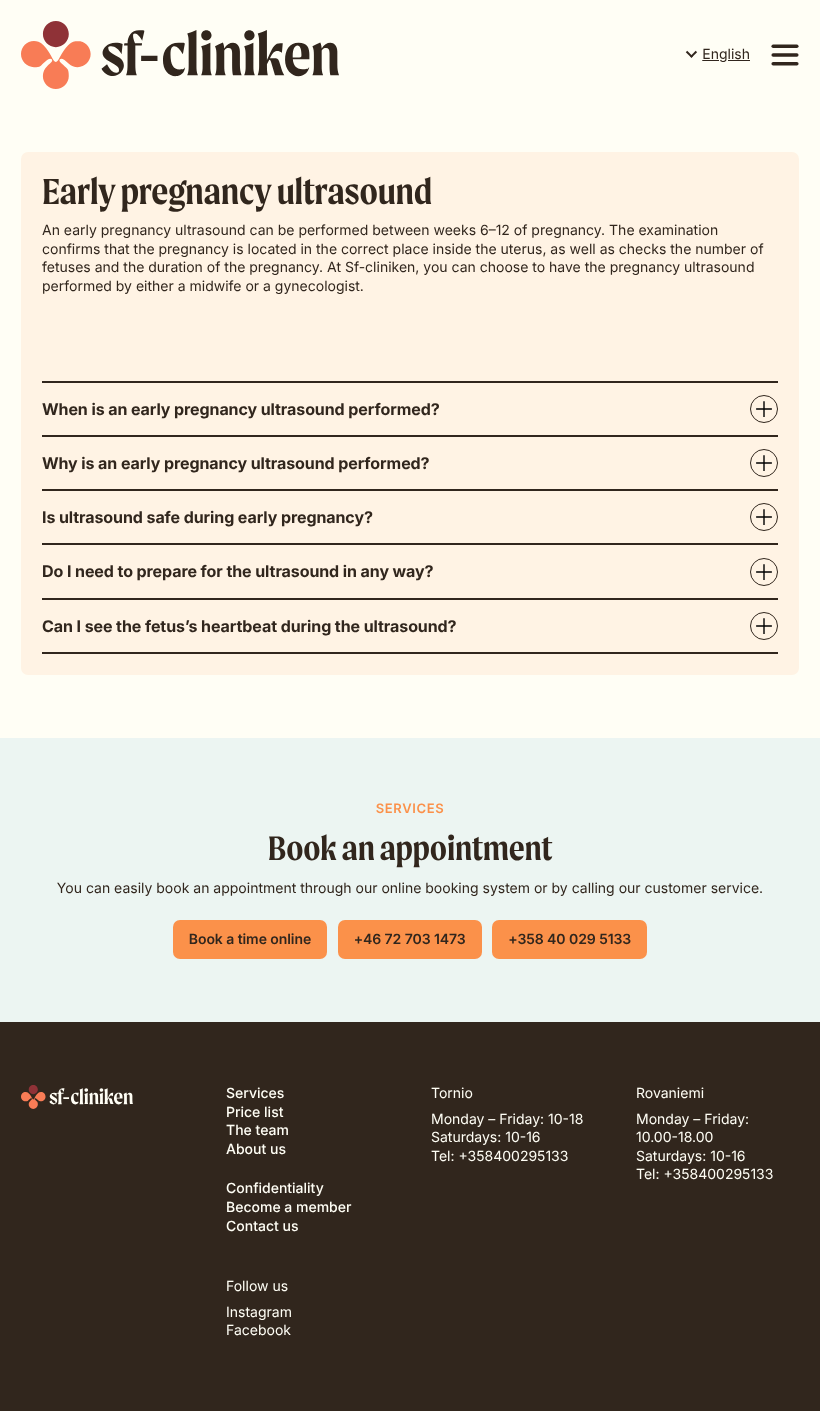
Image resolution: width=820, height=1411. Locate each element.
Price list (254, 1112)
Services (255, 1093)
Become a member (288, 1207)
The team (257, 1130)
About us (256, 1149)
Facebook (258, 1330)
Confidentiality (275, 1188)
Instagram (259, 1312)
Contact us (262, 1226)
